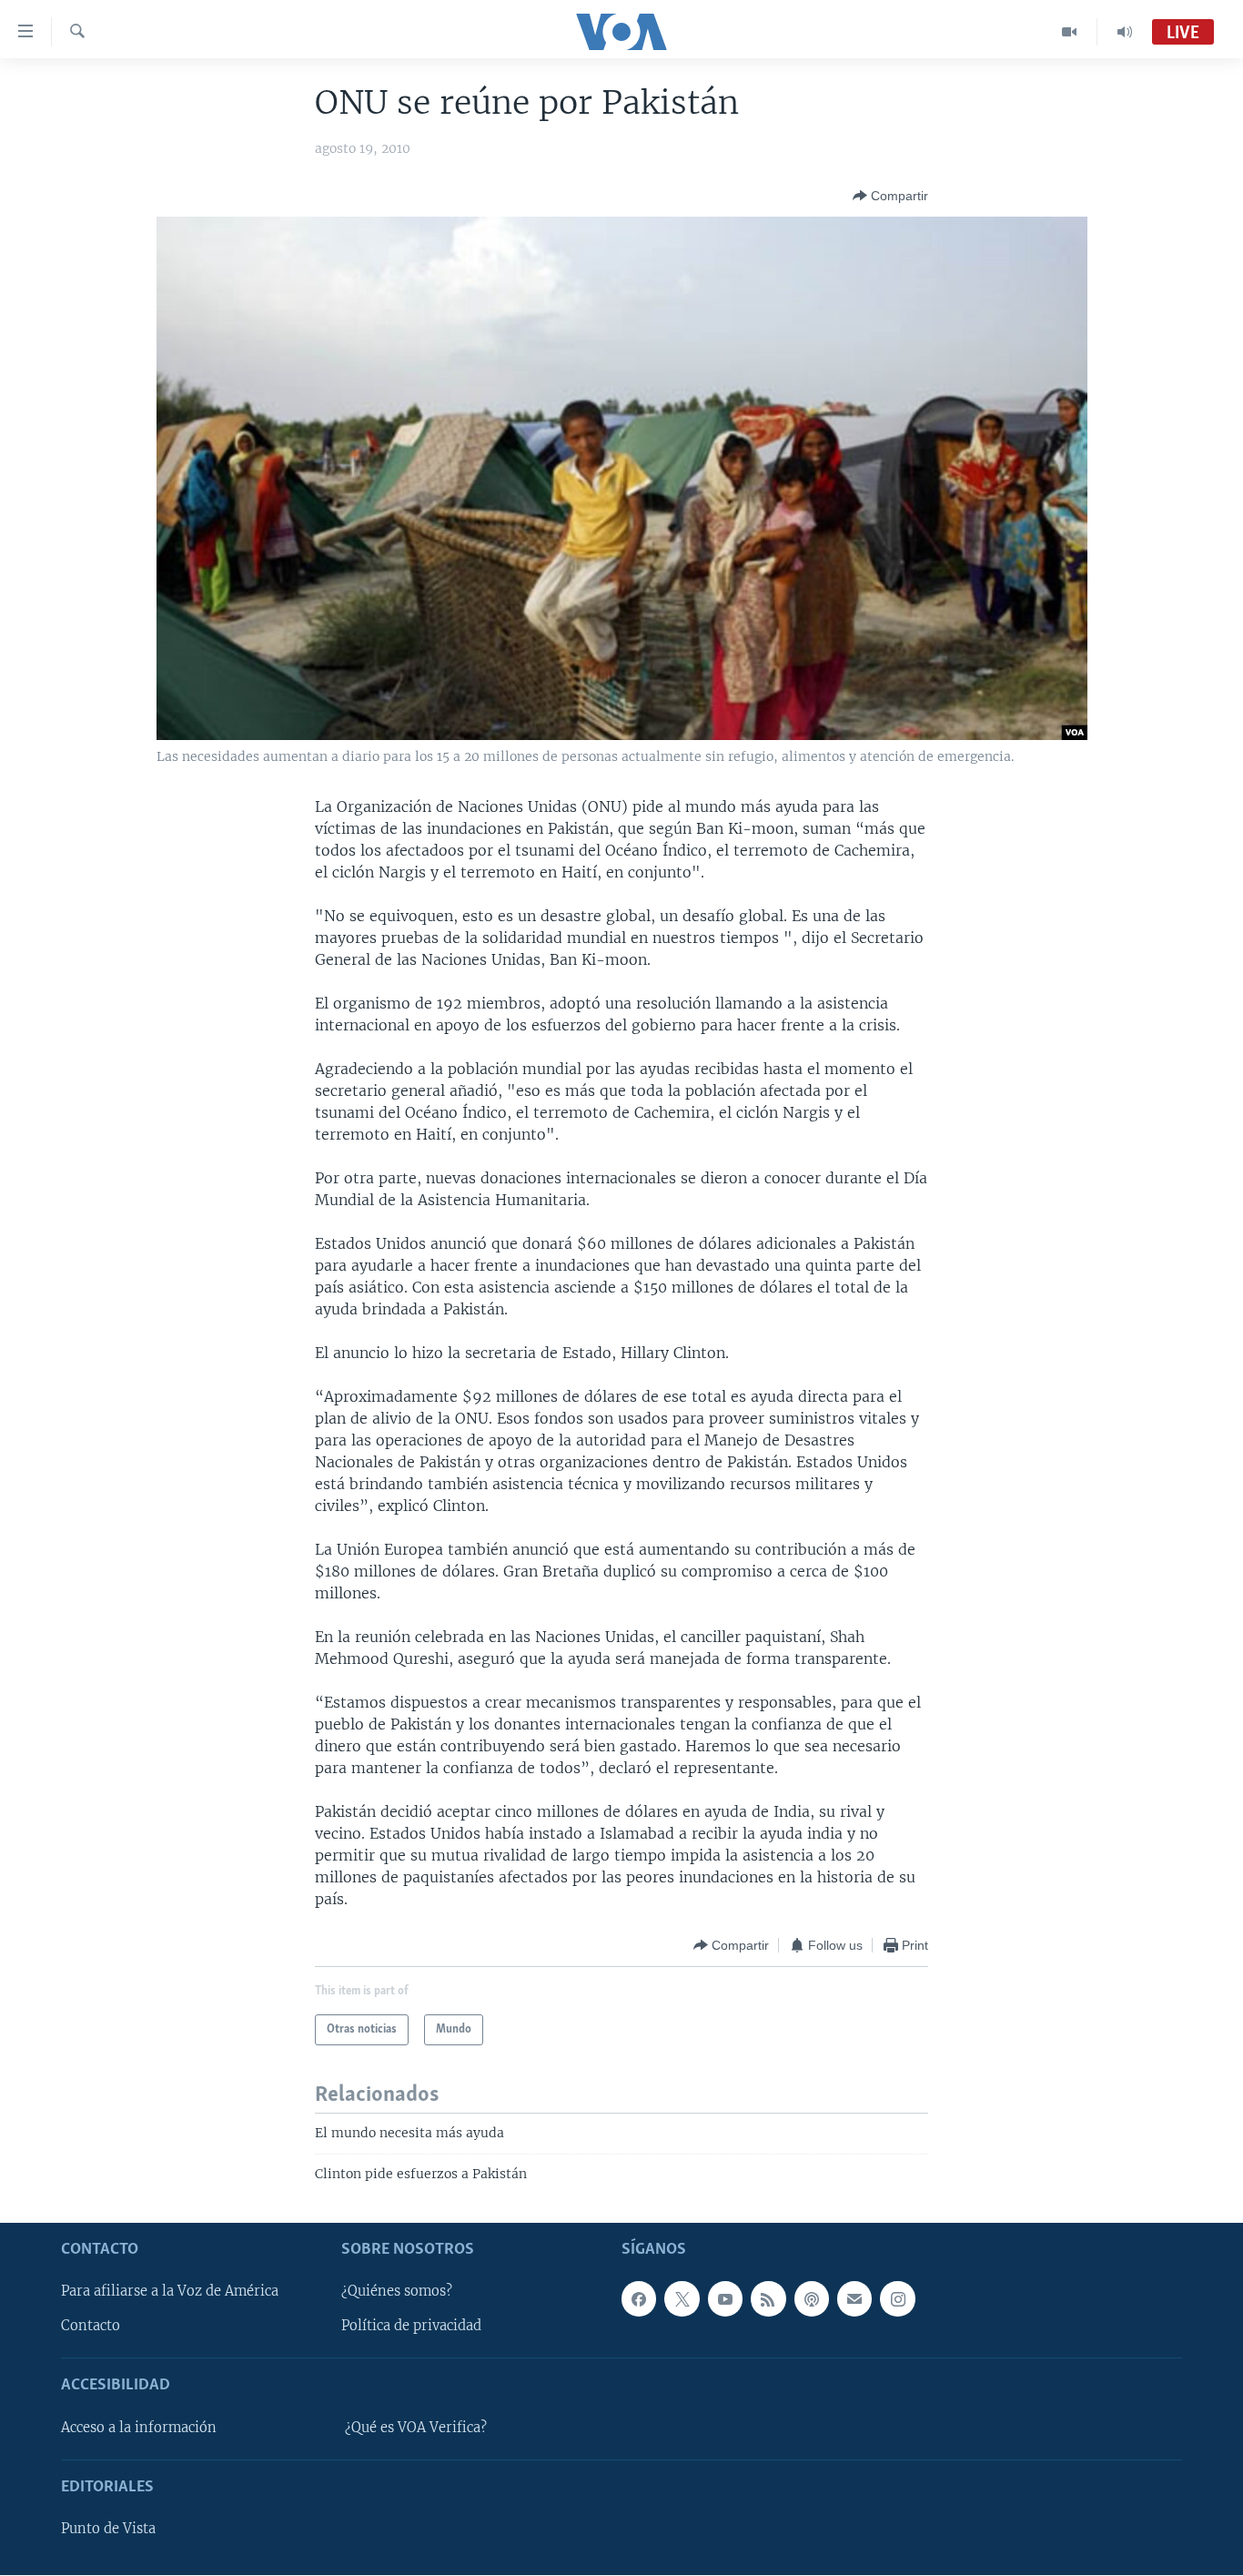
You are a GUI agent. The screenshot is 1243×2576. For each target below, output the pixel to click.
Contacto (91, 2327)
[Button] (890, 196)
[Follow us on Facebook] (639, 2299)
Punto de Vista (108, 2530)
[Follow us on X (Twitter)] (682, 2299)
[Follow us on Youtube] (725, 2299)
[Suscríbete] (854, 2299)
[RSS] (768, 2299)
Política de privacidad (411, 2327)
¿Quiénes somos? (397, 2292)
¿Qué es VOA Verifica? (416, 2428)
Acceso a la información (139, 2428)
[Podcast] (812, 2299)
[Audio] (1125, 32)
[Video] (1070, 32)
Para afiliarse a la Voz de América (170, 2292)
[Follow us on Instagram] (897, 2299)
